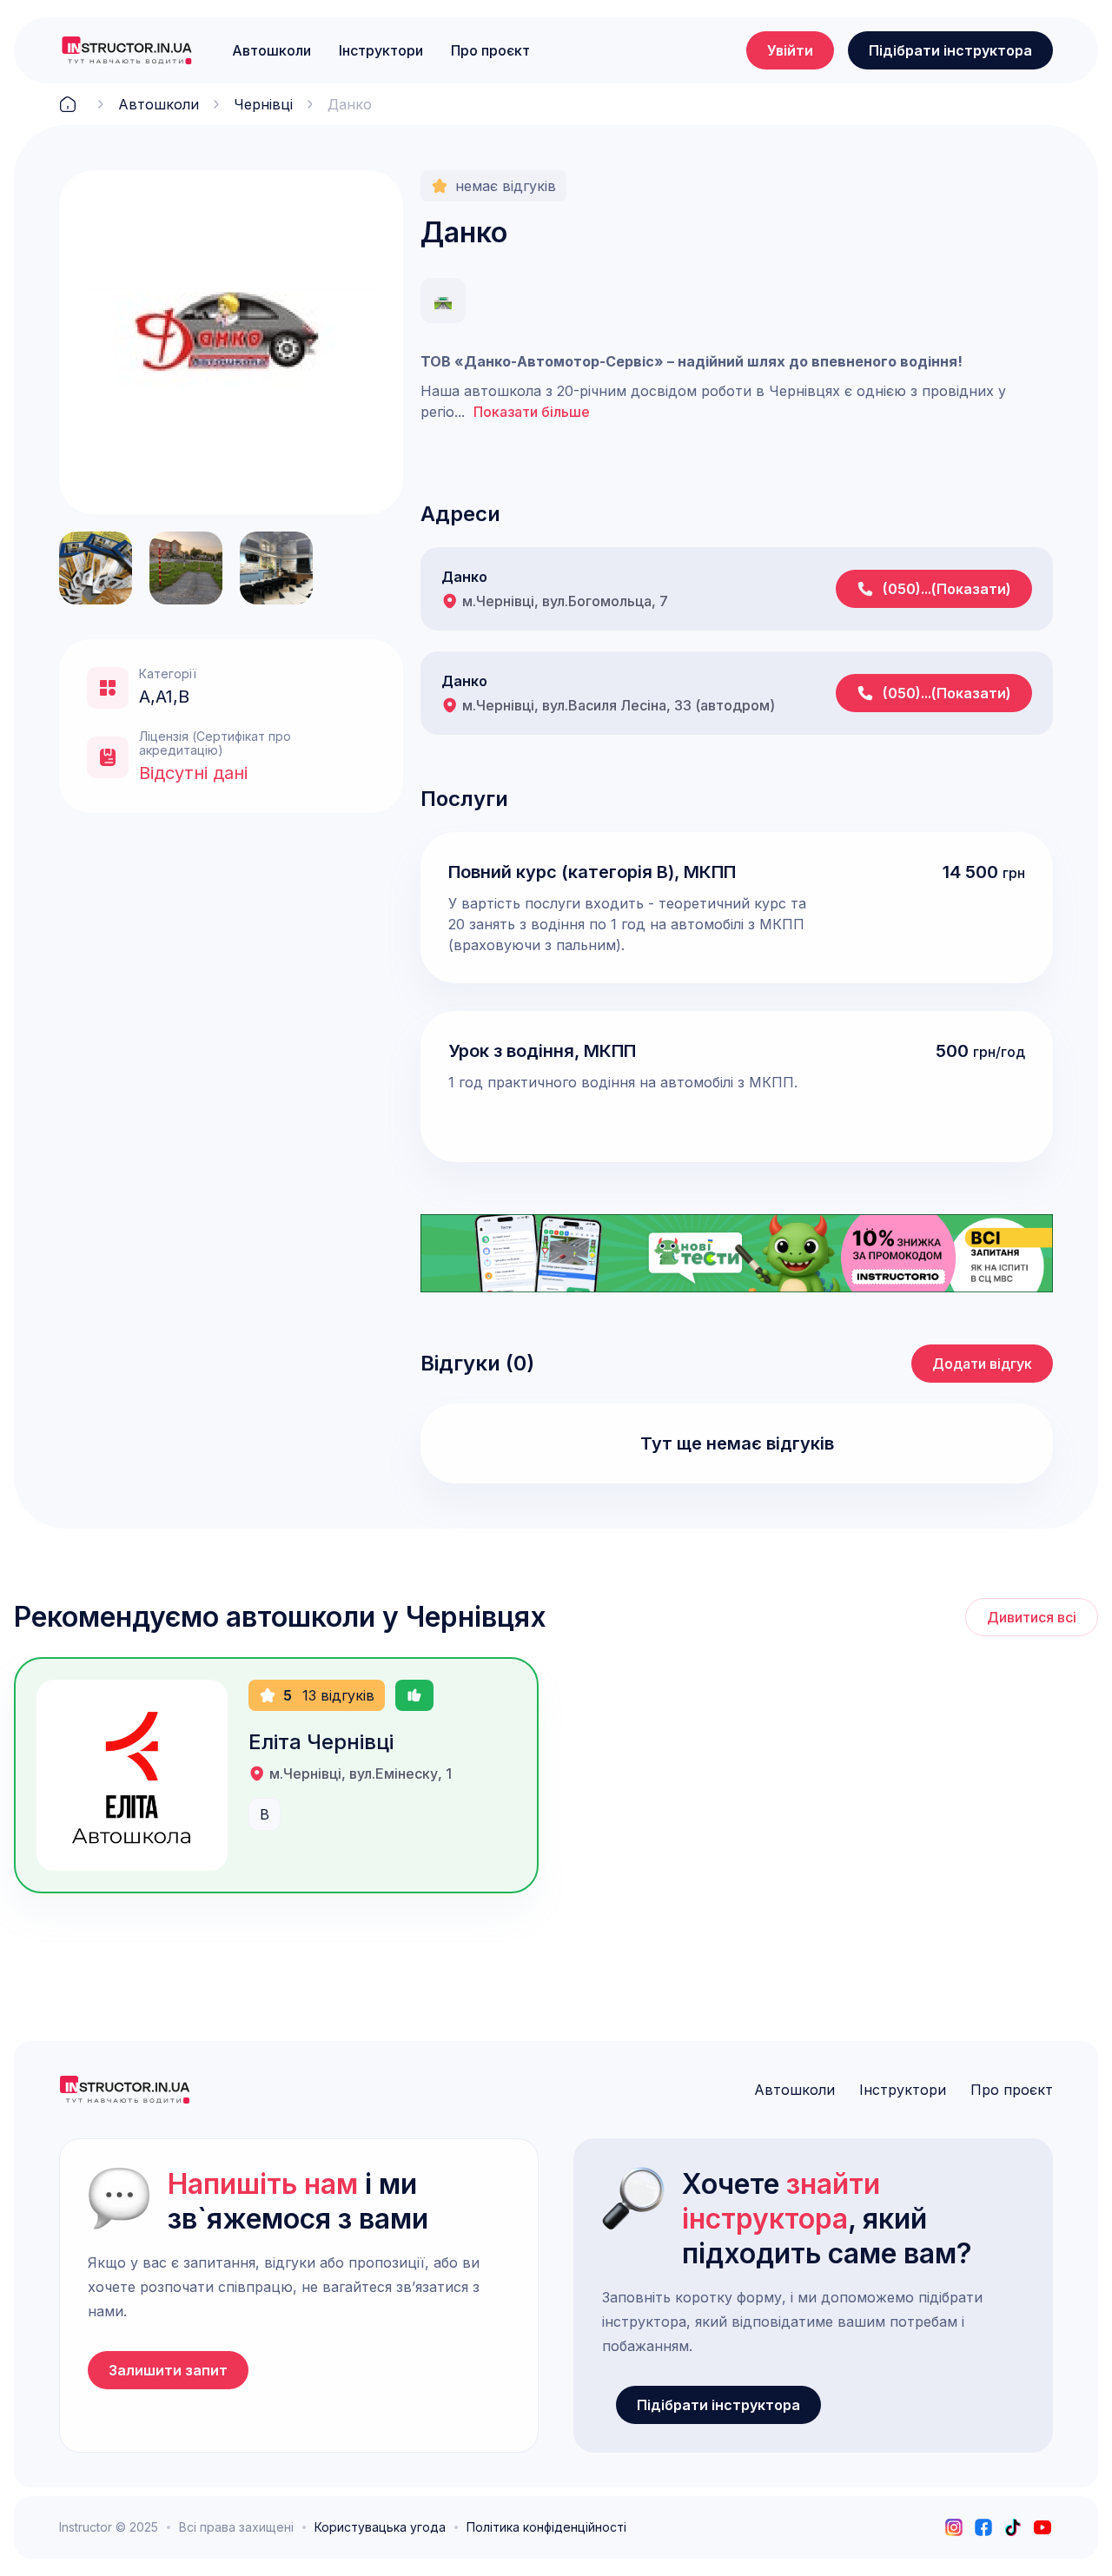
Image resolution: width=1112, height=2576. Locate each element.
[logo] (126, 50)
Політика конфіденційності (546, 2527)
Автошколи (271, 50)
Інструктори (381, 50)
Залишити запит (168, 2370)
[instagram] (954, 2527)
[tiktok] (1013, 2527)
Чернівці (263, 104)
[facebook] (983, 2527)
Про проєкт (490, 50)
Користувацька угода (380, 2527)
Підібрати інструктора (950, 50)
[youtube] (1042, 2527)
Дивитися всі (1032, 1617)
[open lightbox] (231, 342)
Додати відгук (982, 1364)
